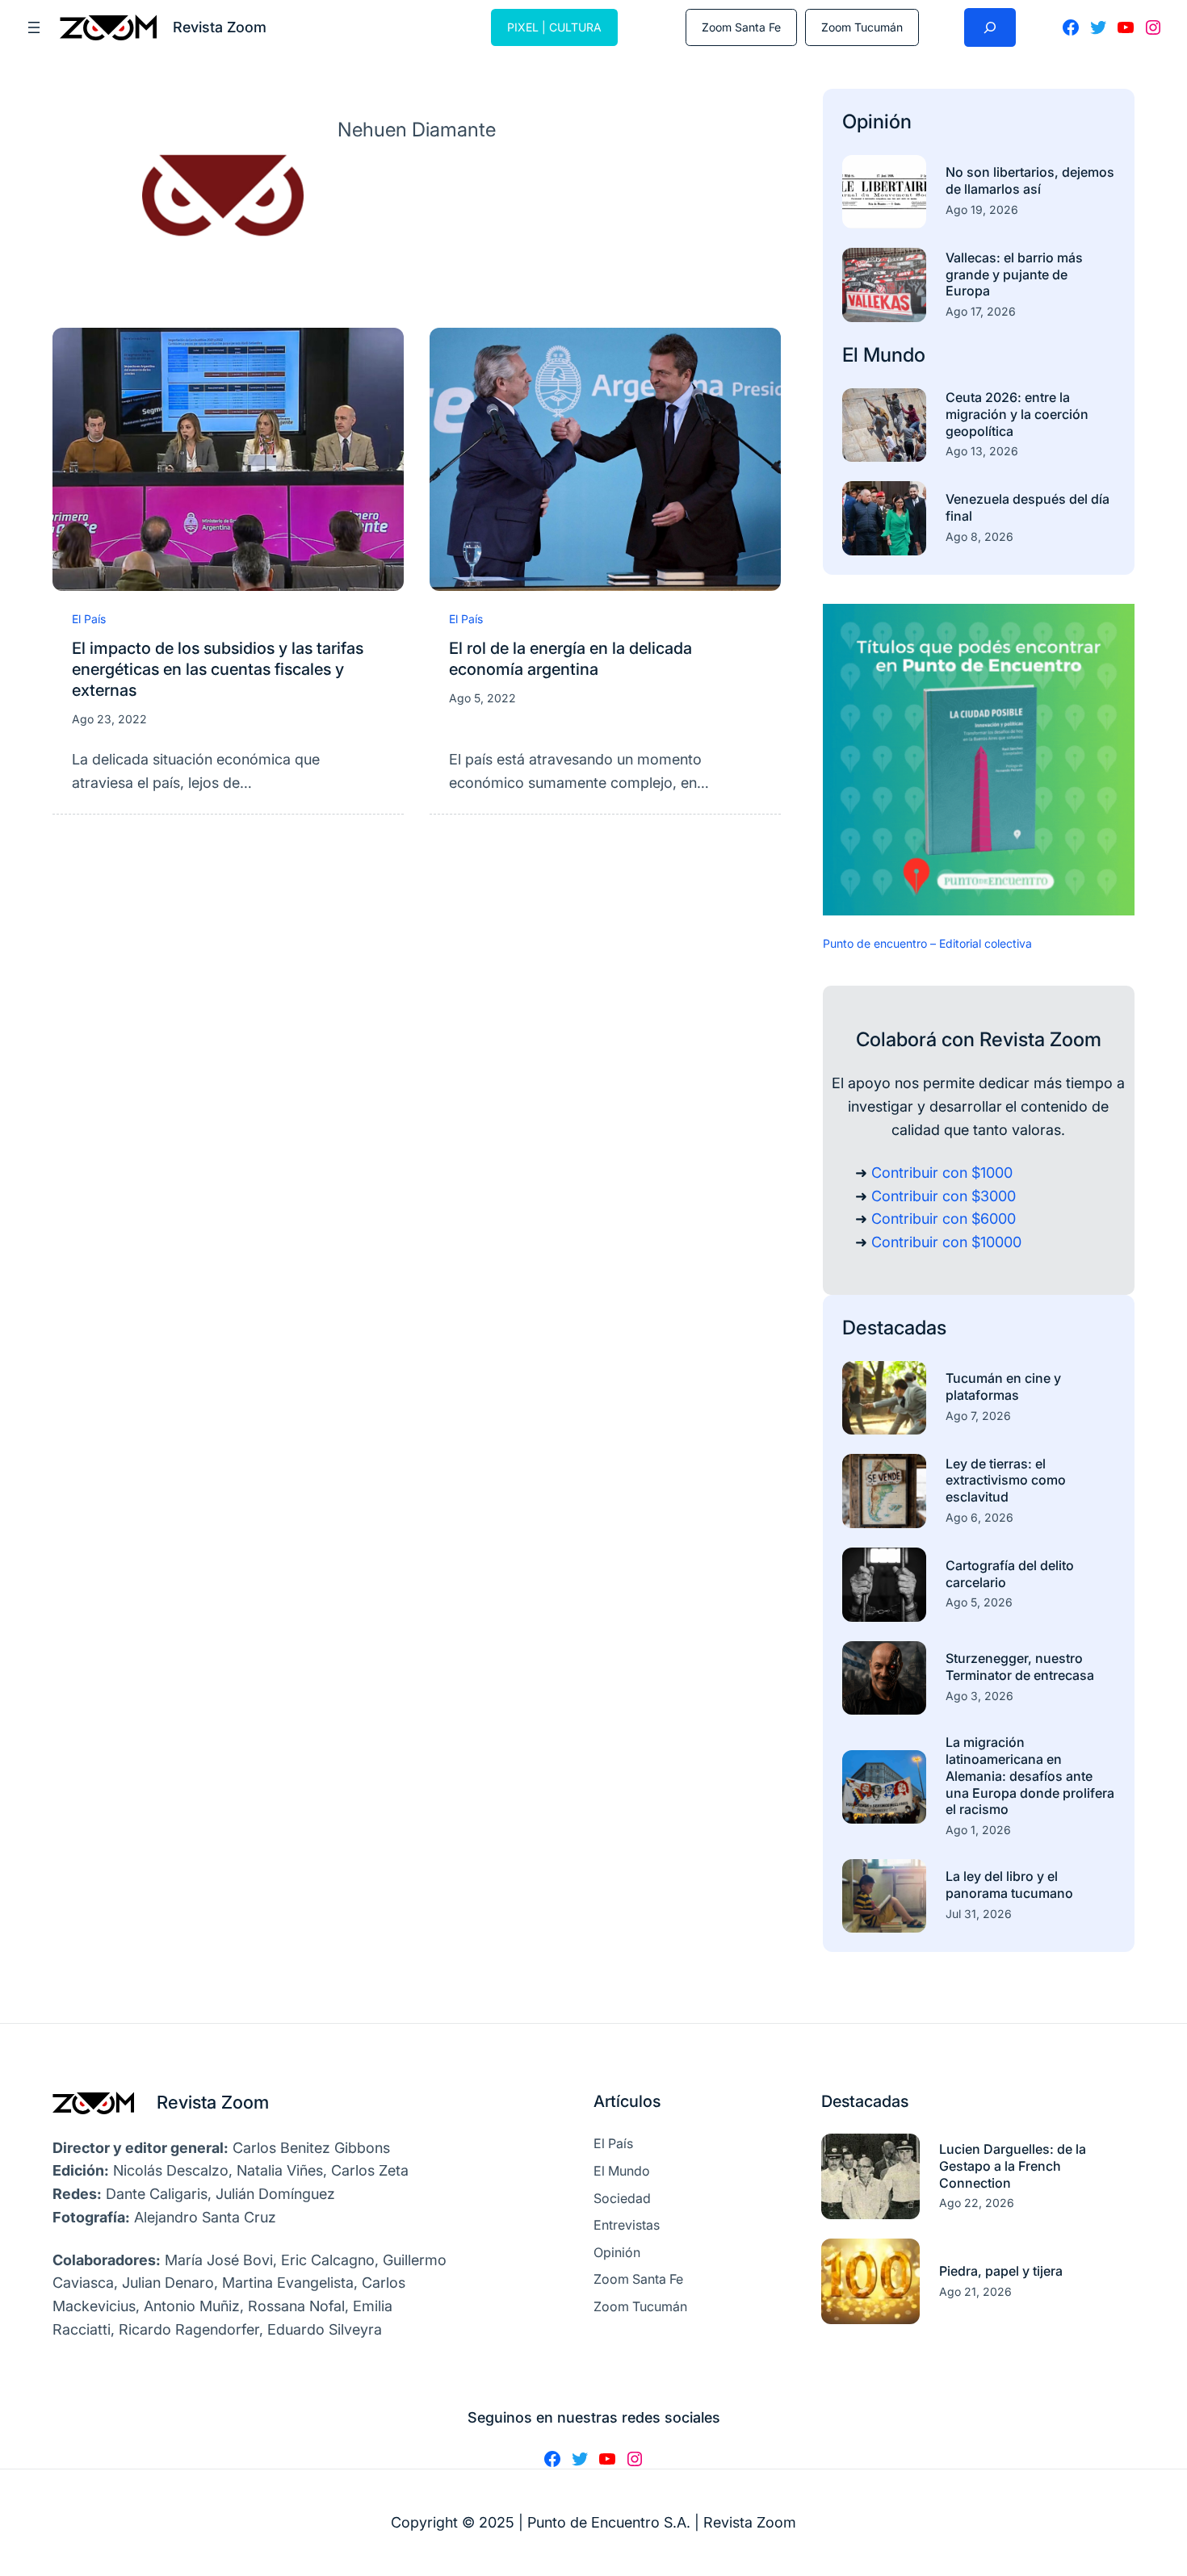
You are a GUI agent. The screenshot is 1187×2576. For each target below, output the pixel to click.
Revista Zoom (213, 2102)
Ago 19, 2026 (982, 209)
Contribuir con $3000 (944, 1196)
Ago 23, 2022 (109, 719)
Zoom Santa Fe (741, 27)
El (853, 355)
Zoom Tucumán (862, 27)
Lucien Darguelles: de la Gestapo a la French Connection (1013, 2166)
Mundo (894, 355)
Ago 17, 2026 (981, 311)
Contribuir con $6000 (944, 1219)
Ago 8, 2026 (979, 536)
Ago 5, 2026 (979, 1602)
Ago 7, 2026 (978, 1416)
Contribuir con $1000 (942, 1173)
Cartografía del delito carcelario (1010, 1574)
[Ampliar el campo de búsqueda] (990, 27)
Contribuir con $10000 (946, 1242)
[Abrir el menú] (34, 27)
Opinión (877, 121)
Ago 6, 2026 (979, 1517)
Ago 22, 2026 (977, 2203)
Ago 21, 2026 (975, 2291)
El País (89, 619)
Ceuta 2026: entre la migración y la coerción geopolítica (1017, 414)
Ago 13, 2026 (982, 451)
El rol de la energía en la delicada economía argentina (570, 659)
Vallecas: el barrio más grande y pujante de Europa (1014, 274)
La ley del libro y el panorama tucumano (1009, 1885)
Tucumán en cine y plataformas (1003, 1386)
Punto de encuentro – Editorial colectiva (927, 943)
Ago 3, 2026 (979, 1696)
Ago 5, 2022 (482, 698)
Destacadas (894, 1328)
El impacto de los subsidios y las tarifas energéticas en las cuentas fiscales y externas (218, 669)
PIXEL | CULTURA (554, 27)
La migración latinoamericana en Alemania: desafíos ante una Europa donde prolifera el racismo (1030, 1776)
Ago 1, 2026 (978, 1830)
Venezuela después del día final (1028, 507)
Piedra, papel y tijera (1001, 2271)
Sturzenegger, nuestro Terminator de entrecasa (1020, 1667)
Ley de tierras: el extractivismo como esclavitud (1006, 1481)
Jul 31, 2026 (979, 1914)
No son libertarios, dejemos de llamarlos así (1030, 180)
